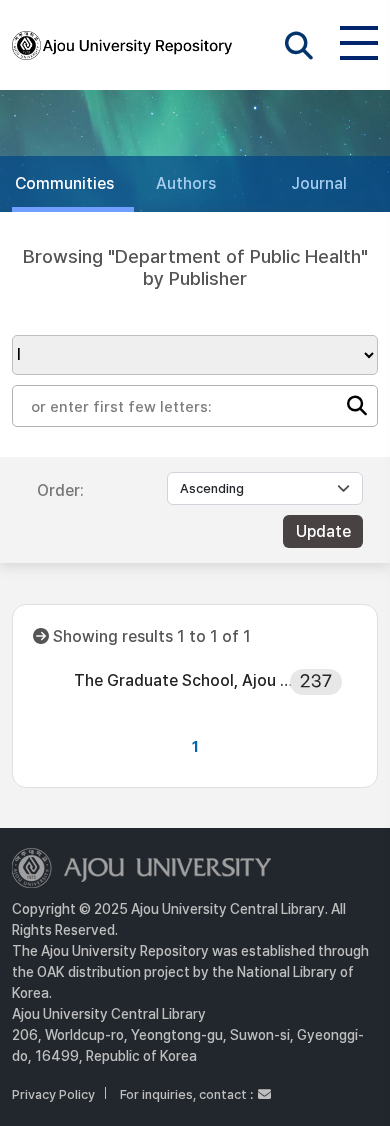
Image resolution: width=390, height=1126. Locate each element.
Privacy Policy (53, 1094)
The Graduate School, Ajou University (188, 680)
